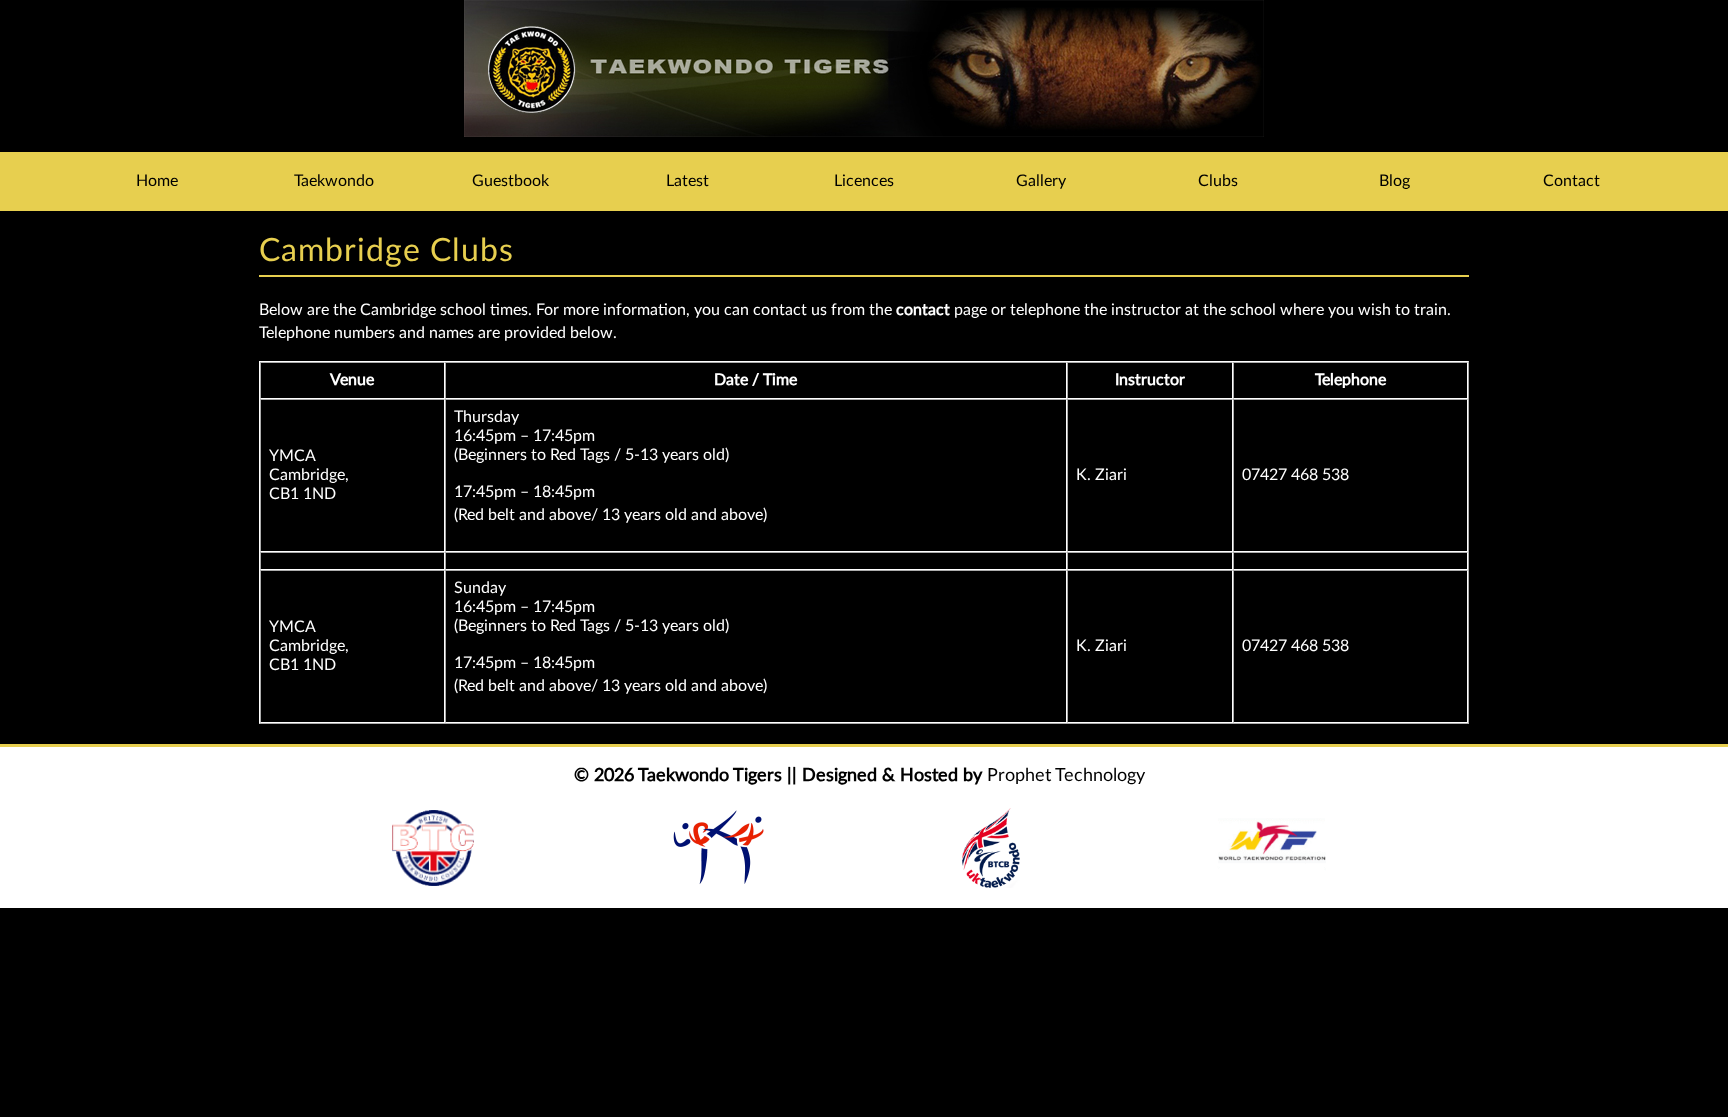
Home (157, 181)
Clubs (1218, 181)
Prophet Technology (1066, 776)
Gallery (1041, 181)
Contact (1571, 181)
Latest (687, 181)
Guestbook (510, 181)
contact (923, 310)
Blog (1394, 181)
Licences (864, 181)
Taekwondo (334, 181)
